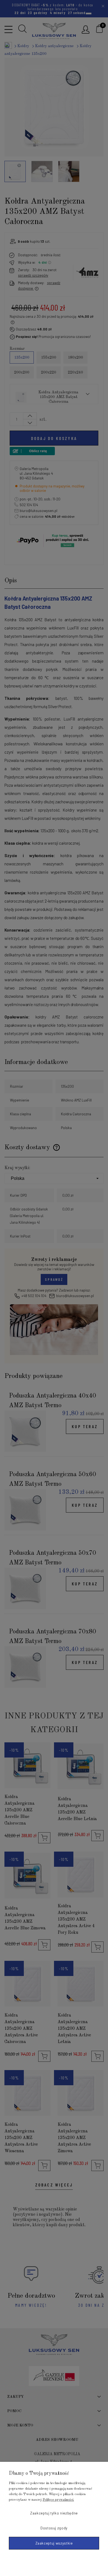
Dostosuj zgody (54, 2528)
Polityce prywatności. (58, 2500)
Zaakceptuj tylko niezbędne (54, 2513)
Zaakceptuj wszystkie (54, 2543)
